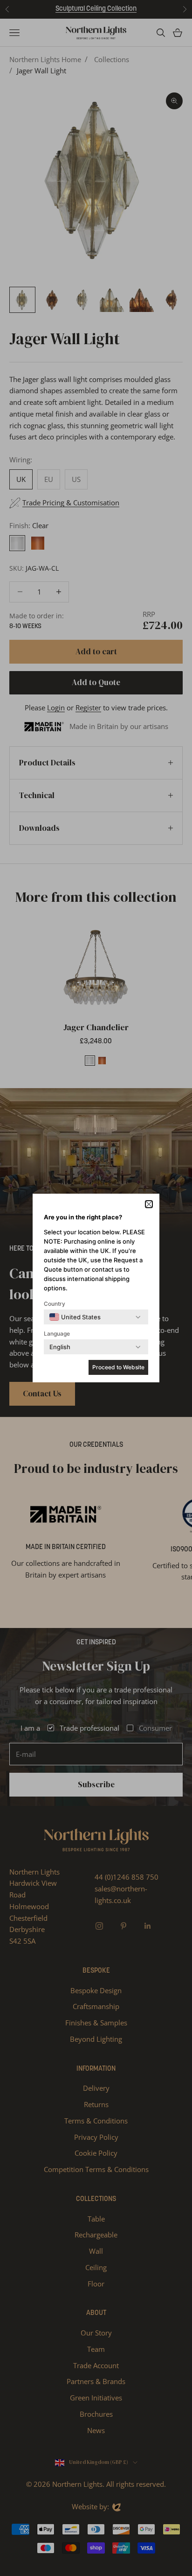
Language (57, 1334)
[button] (149, 1204)
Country (55, 1304)
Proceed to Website (118, 1367)
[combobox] (75, 1317)
